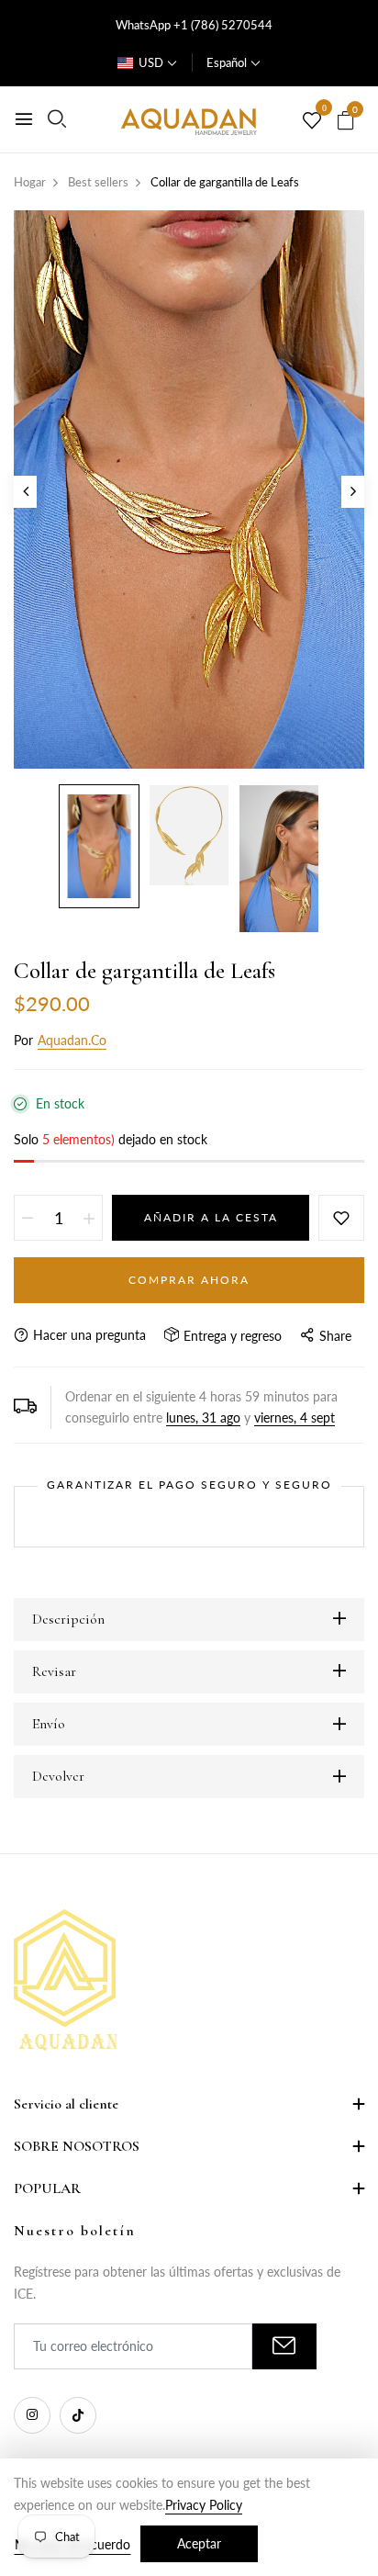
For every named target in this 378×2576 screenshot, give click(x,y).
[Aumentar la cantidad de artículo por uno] (89, 1218)
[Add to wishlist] (341, 1218)
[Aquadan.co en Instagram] (32, 2415)
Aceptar (199, 2543)
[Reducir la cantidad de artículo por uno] (28, 1218)
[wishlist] (312, 121)
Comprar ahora (189, 1280)
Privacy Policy (204, 2505)
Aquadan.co (72, 1040)
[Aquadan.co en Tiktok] (78, 2415)
